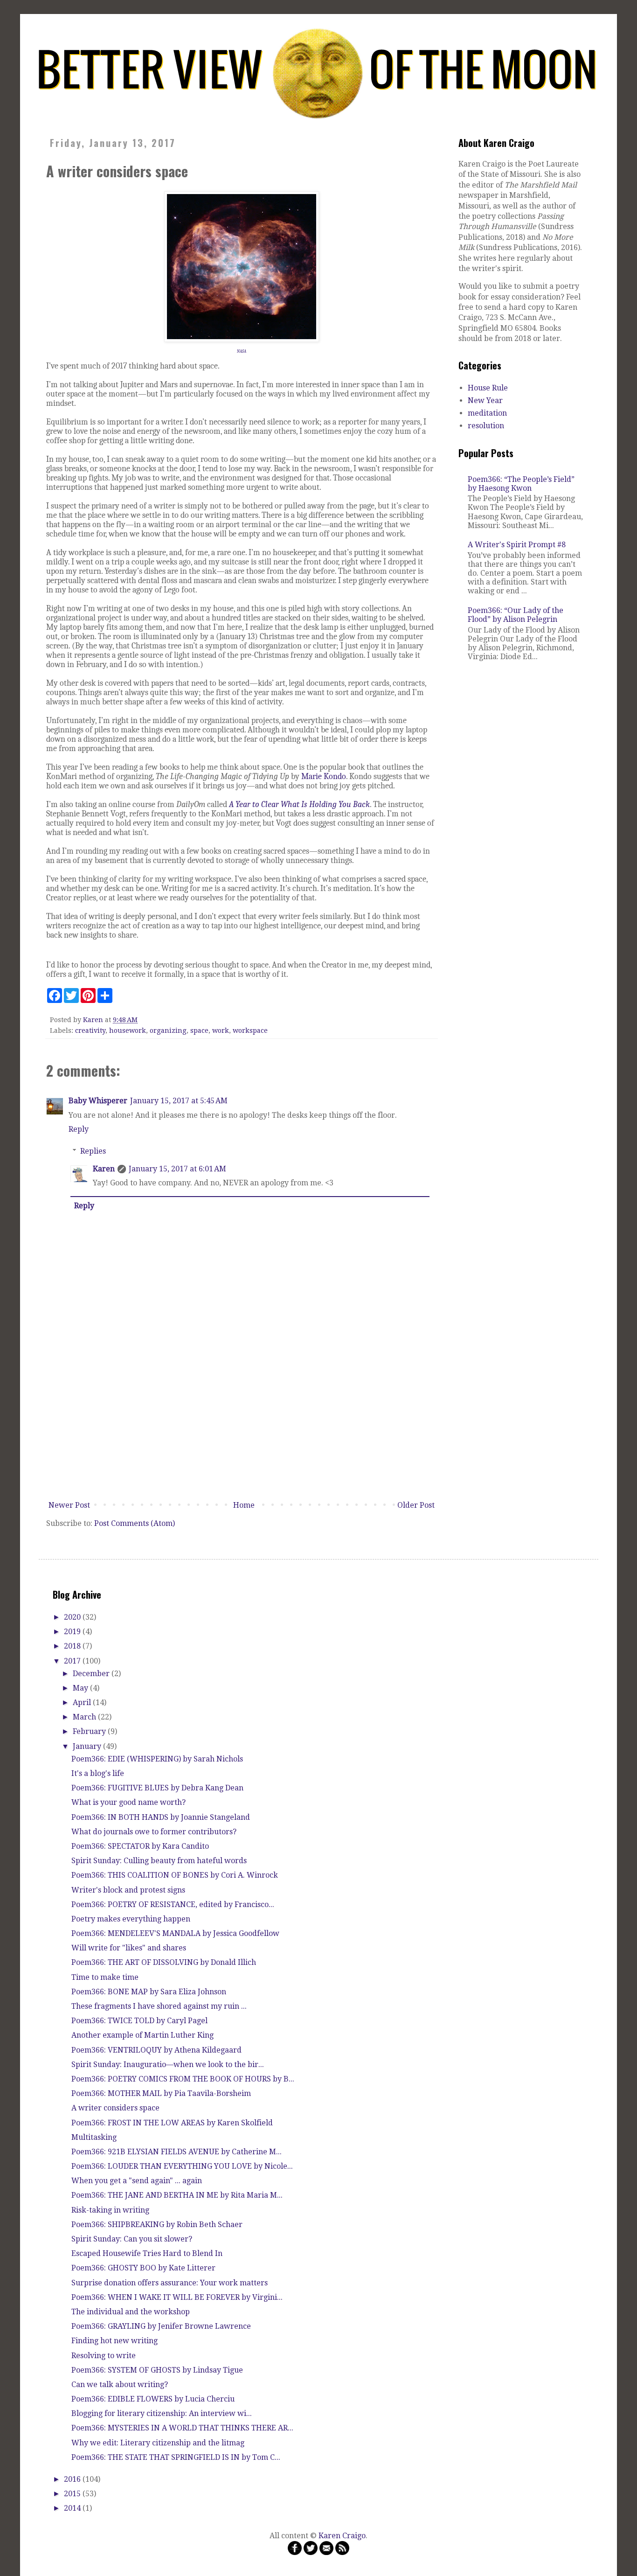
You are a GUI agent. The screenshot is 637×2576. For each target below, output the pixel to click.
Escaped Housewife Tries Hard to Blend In (147, 2253)
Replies (93, 1151)
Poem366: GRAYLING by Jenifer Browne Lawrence (161, 2326)
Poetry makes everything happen (131, 1919)
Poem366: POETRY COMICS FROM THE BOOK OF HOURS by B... (183, 2079)
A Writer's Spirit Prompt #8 (517, 545)
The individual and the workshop (131, 2312)
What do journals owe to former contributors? (154, 1832)
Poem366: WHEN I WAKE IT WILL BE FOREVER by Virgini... (177, 2297)
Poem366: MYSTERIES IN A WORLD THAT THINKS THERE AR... (182, 2428)
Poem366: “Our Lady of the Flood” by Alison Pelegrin (516, 615)
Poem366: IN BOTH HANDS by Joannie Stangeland (161, 1817)
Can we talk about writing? (120, 2385)
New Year (485, 400)
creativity (90, 1030)
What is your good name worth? (128, 1802)
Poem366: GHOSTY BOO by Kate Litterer (143, 2268)
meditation (487, 413)
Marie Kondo (324, 776)
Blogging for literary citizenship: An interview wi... (162, 2413)
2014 (73, 2508)
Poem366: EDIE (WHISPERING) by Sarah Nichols (157, 1759)
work (221, 1030)
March (85, 1717)
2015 (73, 2494)
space (199, 1030)
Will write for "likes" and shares (129, 1948)
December (92, 1674)
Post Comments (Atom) (135, 1523)
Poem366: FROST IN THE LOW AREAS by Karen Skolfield (172, 2123)
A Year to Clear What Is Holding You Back (299, 804)
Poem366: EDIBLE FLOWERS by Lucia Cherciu (153, 2399)
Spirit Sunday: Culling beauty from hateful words (159, 1861)
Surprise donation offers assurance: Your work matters (170, 2283)
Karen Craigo (342, 2536)
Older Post (416, 1505)
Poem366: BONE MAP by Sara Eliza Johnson (149, 1992)
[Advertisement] (242, 1427)
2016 (73, 2479)
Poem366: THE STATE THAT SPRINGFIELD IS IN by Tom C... (176, 2457)
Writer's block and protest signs (128, 1890)
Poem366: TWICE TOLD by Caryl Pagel (139, 2021)
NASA (242, 351)
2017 (73, 1661)
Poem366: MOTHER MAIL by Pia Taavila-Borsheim (161, 2093)
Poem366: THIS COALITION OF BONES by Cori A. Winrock (175, 1875)
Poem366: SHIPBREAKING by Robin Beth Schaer (157, 2224)
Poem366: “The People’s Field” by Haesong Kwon (521, 484)
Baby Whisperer (98, 1101)
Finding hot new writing (114, 2341)
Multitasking (94, 2137)
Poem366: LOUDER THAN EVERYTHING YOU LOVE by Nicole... (182, 2166)
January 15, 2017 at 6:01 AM (177, 1169)
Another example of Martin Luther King (142, 2035)
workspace (250, 1030)
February (90, 1731)
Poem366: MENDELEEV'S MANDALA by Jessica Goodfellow (175, 1933)
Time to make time (105, 1977)
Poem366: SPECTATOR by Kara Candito (140, 1846)
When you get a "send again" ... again (137, 2181)
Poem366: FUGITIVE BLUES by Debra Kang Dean (157, 1788)
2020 (73, 1617)
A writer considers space (115, 2108)
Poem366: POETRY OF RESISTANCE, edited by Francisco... (173, 1904)
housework (128, 1030)
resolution (486, 426)
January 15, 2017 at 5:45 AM (179, 1101)
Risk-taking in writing (110, 2210)
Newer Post (69, 1505)
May (81, 1688)
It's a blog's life (98, 1773)
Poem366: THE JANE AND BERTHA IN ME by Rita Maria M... (177, 2195)
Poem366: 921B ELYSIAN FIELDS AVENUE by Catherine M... (177, 2152)
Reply (79, 1129)
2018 (73, 1646)
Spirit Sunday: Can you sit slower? (132, 2239)
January (88, 1746)
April (83, 1702)
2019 (73, 1632)
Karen (104, 1169)
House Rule (488, 388)
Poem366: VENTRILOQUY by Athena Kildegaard (156, 2050)
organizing (168, 1030)
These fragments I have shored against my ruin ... (159, 2006)
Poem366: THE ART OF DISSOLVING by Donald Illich (164, 1962)
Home (244, 1505)
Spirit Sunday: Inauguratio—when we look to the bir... (168, 2064)
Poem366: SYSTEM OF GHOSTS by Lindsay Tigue (157, 2370)
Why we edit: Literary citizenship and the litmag (158, 2443)
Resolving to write (104, 2356)
